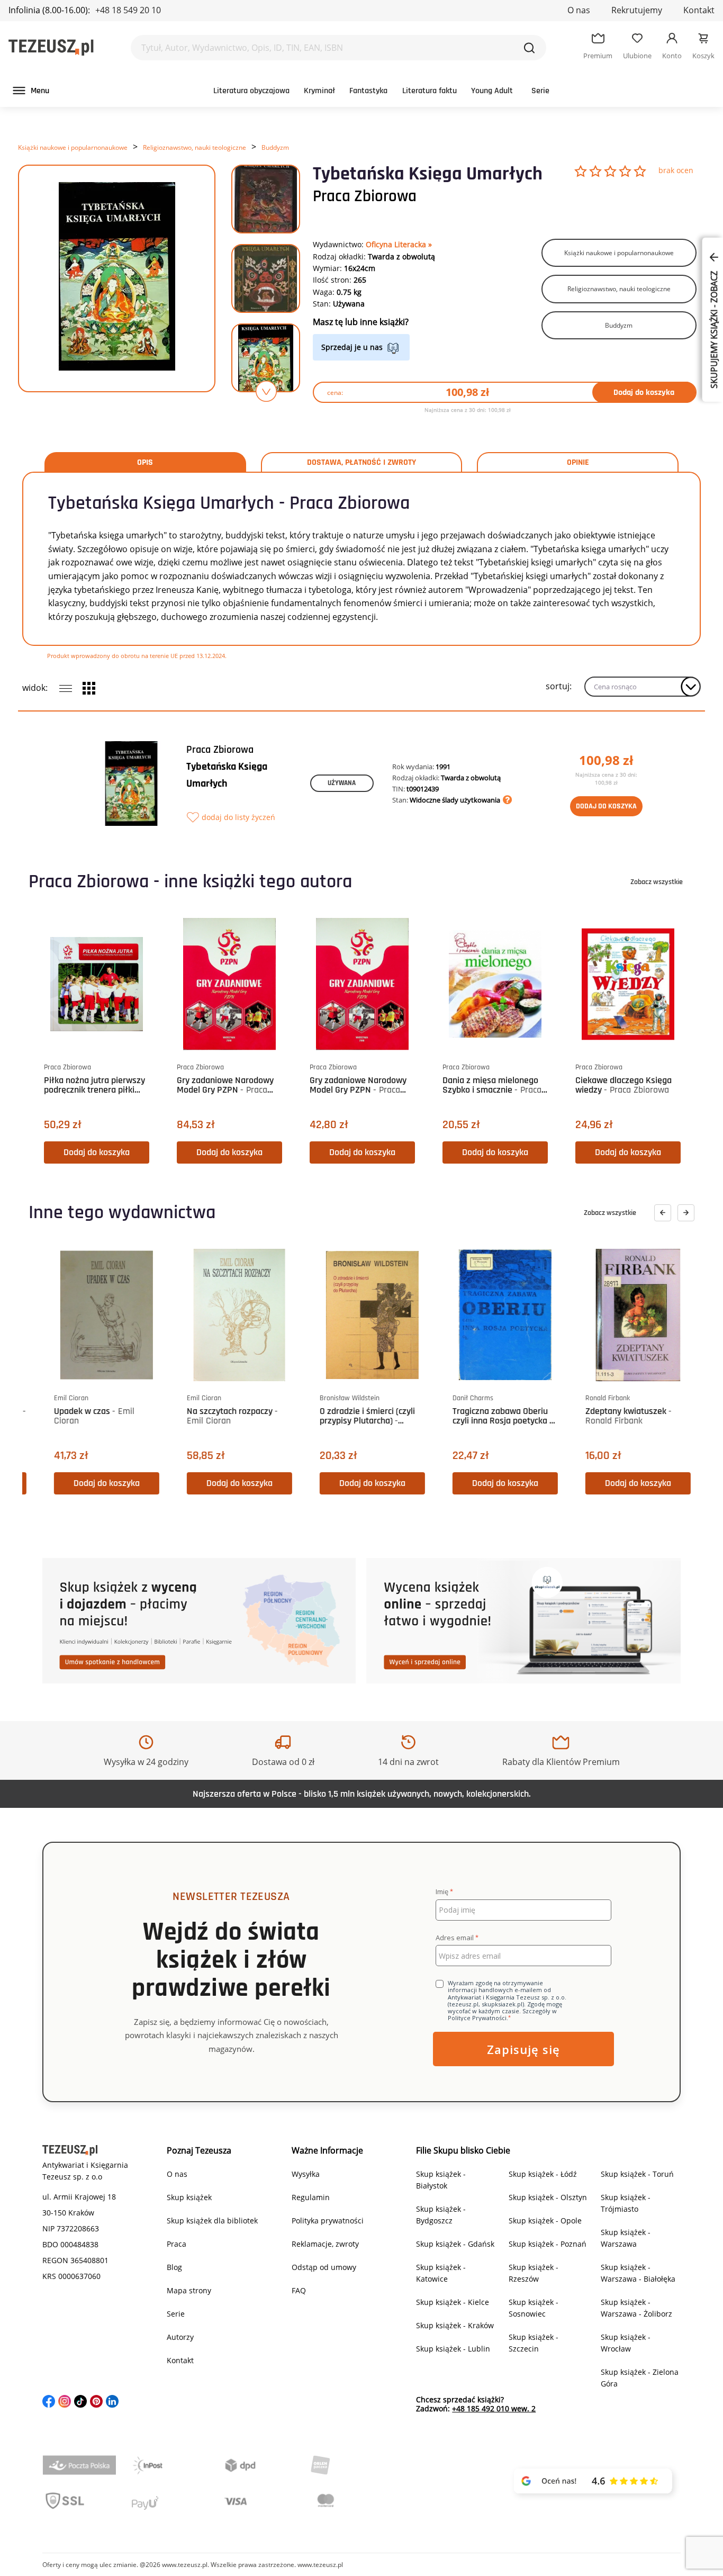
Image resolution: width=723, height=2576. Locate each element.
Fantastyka (368, 91)
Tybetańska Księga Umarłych (227, 775)
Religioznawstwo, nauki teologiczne (195, 147)
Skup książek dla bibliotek (212, 2221)
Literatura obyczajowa (251, 91)
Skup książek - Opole (545, 2221)
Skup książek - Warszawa (626, 2238)
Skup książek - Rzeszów (534, 2273)
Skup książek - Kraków (455, 2325)
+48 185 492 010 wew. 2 (494, 2408)
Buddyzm (275, 147)
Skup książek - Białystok (441, 2180)
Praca (177, 2244)
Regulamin (311, 2197)
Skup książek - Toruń (637, 2174)
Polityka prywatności (328, 2221)
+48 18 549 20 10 (128, 10)
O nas (579, 10)
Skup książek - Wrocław (626, 2343)
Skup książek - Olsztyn (548, 2197)
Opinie (578, 463)
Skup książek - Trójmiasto (626, 2203)
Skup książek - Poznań (548, 2244)
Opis (145, 463)
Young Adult (492, 91)
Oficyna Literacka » (399, 244)
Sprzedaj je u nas (352, 347)
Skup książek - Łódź (543, 2174)
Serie (540, 91)
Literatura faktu (430, 91)
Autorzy (180, 2337)
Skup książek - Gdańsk (455, 2244)
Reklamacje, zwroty (325, 2244)
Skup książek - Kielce (453, 2302)
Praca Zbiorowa (365, 196)
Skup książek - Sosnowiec (534, 2308)
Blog (174, 2267)
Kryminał (319, 91)
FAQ (299, 2290)
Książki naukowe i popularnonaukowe (73, 147)
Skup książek (189, 2197)
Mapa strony (189, 2290)
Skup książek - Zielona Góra (640, 2378)
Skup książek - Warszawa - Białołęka (638, 2273)
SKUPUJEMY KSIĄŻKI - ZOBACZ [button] (714, 329)
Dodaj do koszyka (644, 393)
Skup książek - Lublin (453, 2349)
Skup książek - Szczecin (534, 2343)
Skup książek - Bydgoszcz (441, 2215)
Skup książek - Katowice (441, 2273)
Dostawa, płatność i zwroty (361, 463)
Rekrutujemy (637, 10)
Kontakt (699, 10)
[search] (529, 48)
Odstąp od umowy (324, 2267)
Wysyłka (306, 2174)
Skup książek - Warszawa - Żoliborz (636, 2308)
